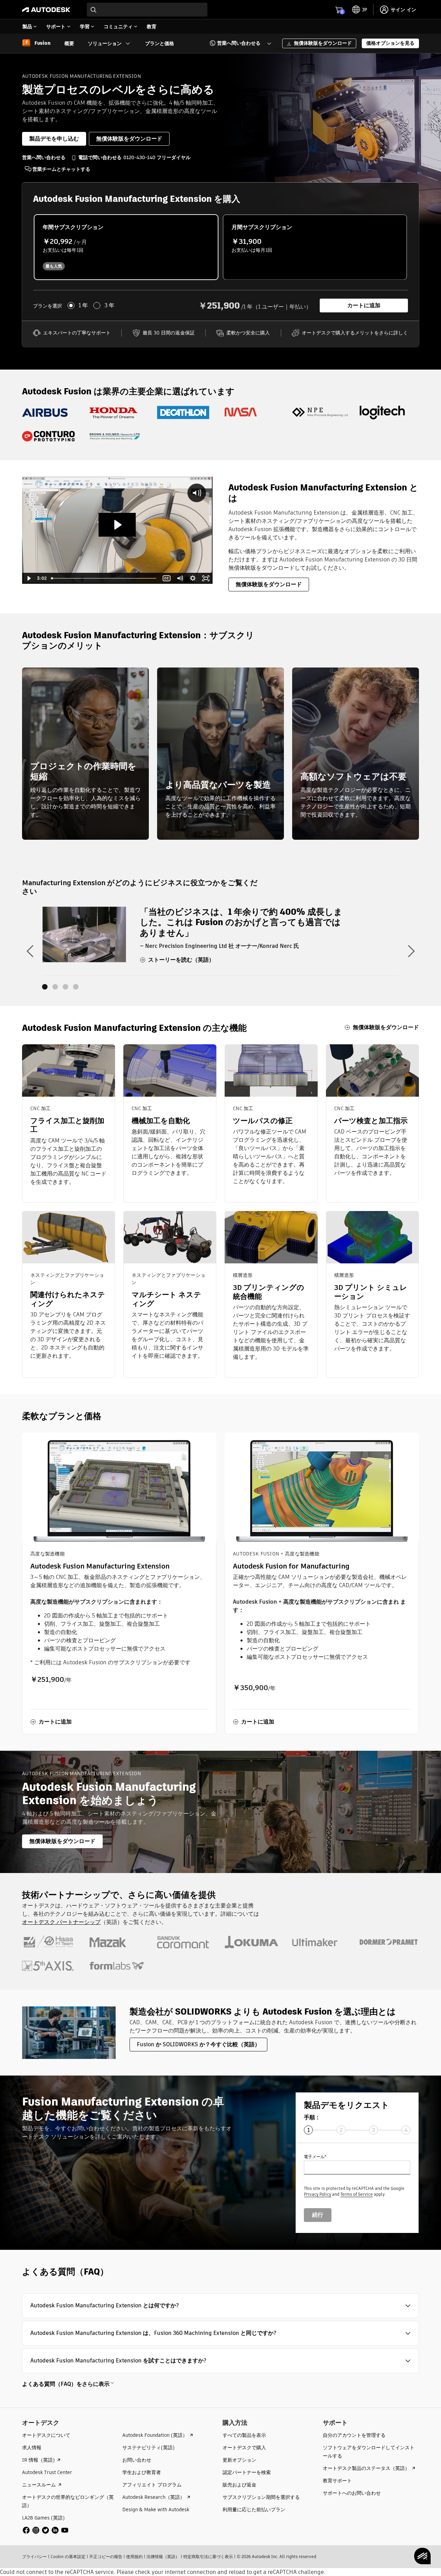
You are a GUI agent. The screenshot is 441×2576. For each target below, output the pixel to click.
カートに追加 (364, 305)
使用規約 (134, 2557)
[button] (236, 43)
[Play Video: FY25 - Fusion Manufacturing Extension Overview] (117, 525)
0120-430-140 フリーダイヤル (157, 157)
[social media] (45, 2530)
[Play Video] (29, 578)
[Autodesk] (46, 10)
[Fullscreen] (206, 578)
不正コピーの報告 (106, 2557)
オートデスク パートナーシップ (61, 1922)
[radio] (126, 247)
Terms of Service (357, 2194)
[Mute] (180, 578)
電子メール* (315, 2157)
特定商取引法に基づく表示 (208, 2557)
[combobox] (147, 10)
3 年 (109, 306)
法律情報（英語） (163, 2557)
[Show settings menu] (193, 578)
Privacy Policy (317, 2194)
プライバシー (34, 2557)
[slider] (104, 578)
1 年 (83, 306)
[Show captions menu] (167, 578)
